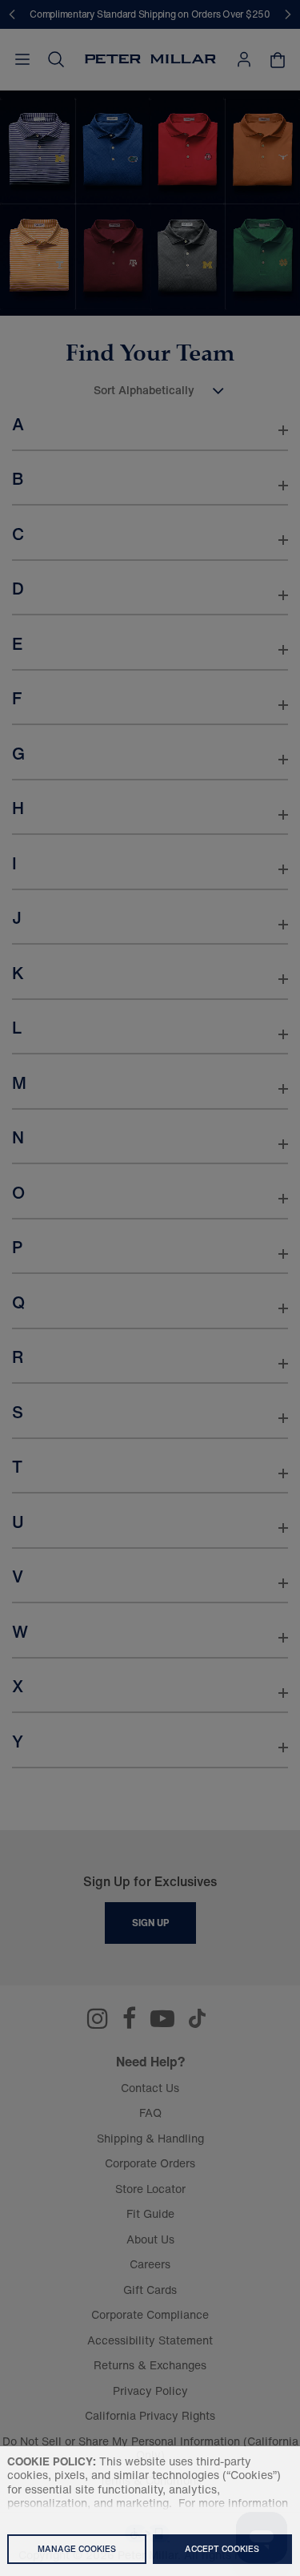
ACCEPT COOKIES (222, 2549)
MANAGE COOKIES (77, 2549)
